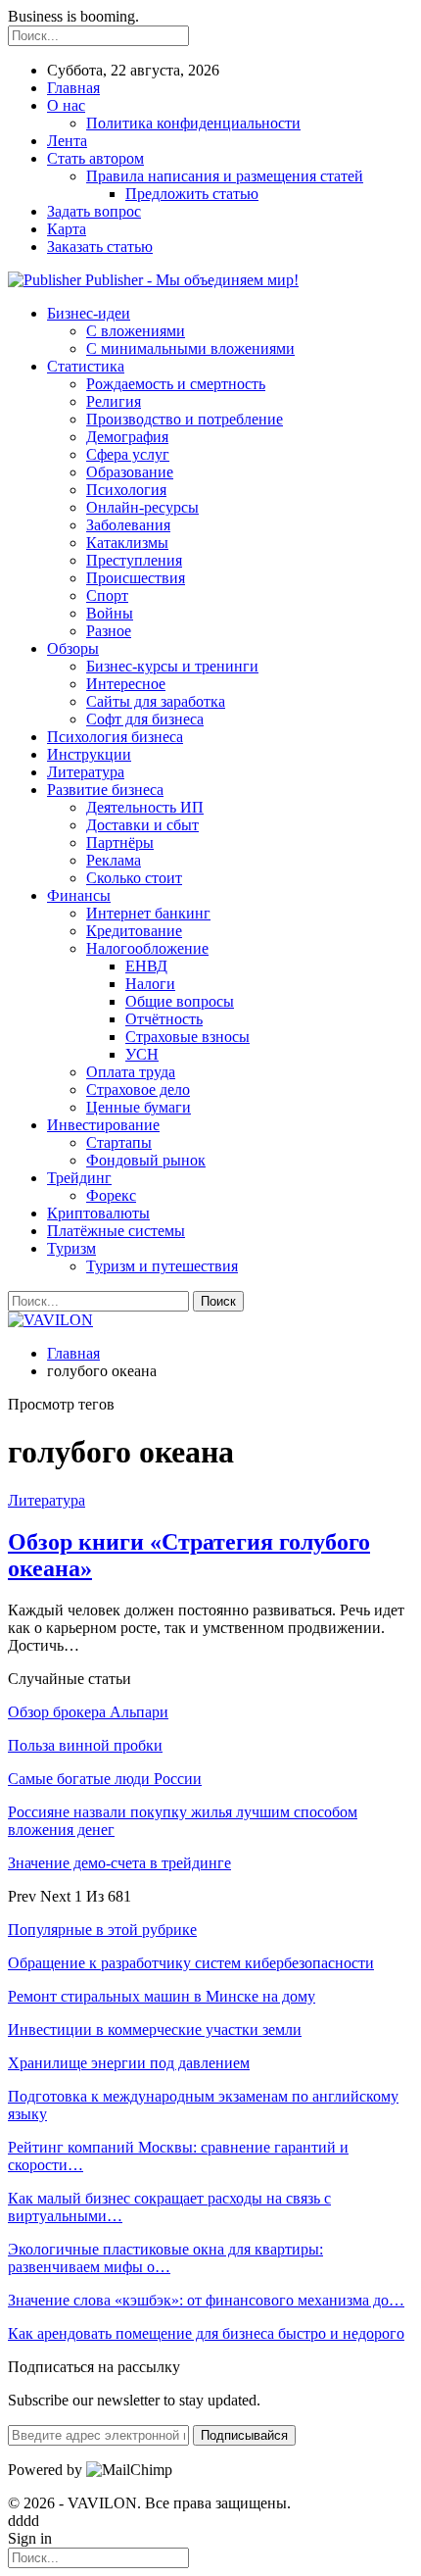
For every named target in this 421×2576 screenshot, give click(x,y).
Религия (114, 401)
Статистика (86, 366)
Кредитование (134, 931)
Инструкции (89, 754)
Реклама (114, 860)
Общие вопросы (180, 1001)
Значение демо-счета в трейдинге (119, 1863)
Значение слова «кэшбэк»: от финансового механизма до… (206, 2300)
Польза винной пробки (85, 1745)
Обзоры (73, 648)
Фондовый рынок (146, 1160)
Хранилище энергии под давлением (129, 2063)
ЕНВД (146, 966)
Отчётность (164, 1019)
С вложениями (136, 331)
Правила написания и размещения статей (225, 176)
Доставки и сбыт (142, 825)
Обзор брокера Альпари (88, 1712)
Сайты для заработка (156, 701)
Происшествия (136, 578)
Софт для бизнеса (145, 719)
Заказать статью (100, 247)
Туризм (71, 1248)
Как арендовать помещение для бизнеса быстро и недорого (206, 2333)
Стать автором (95, 158)
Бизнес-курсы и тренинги (172, 666)
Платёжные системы (116, 1231)
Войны (110, 613)
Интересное (126, 684)
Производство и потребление (185, 419)
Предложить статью (192, 194)
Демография (127, 437)
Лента (67, 141)
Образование (130, 472)
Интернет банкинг (148, 913)
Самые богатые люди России (105, 1779)
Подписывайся (244, 2435)
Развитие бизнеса (105, 790)
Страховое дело (138, 1090)
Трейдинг (79, 1178)
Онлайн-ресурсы (142, 507)
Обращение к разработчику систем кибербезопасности (191, 1963)
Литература (86, 772)
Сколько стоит (134, 878)
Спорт (107, 595)
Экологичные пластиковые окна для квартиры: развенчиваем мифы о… (165, 2258)
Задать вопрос (94, 211)
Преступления (134, 560)
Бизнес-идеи (89, 313)
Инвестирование (103, 1125)
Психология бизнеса (115, 737)
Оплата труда (131, 1072)
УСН (142, 1054)
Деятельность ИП (145, 807)
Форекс (111, 1195)
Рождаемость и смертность (176, 384)
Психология (126, 490)
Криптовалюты (98, 1213)
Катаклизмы (127, 543)
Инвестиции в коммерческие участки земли (155, 2030)
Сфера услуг (128, 454)
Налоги (150, 984)
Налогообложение (147, 948)
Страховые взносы (187, 1037)
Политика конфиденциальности (193, 123)
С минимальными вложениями (190, 348)
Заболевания (128, 525)
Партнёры (120, 842)
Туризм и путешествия (162, 1266)
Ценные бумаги (139, 1107)
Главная (73, 88)
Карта (67, 229)
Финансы (79, 895)
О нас (66, 105)
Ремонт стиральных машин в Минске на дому (162, 1996)
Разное (109, 631)
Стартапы (119, 1142)
